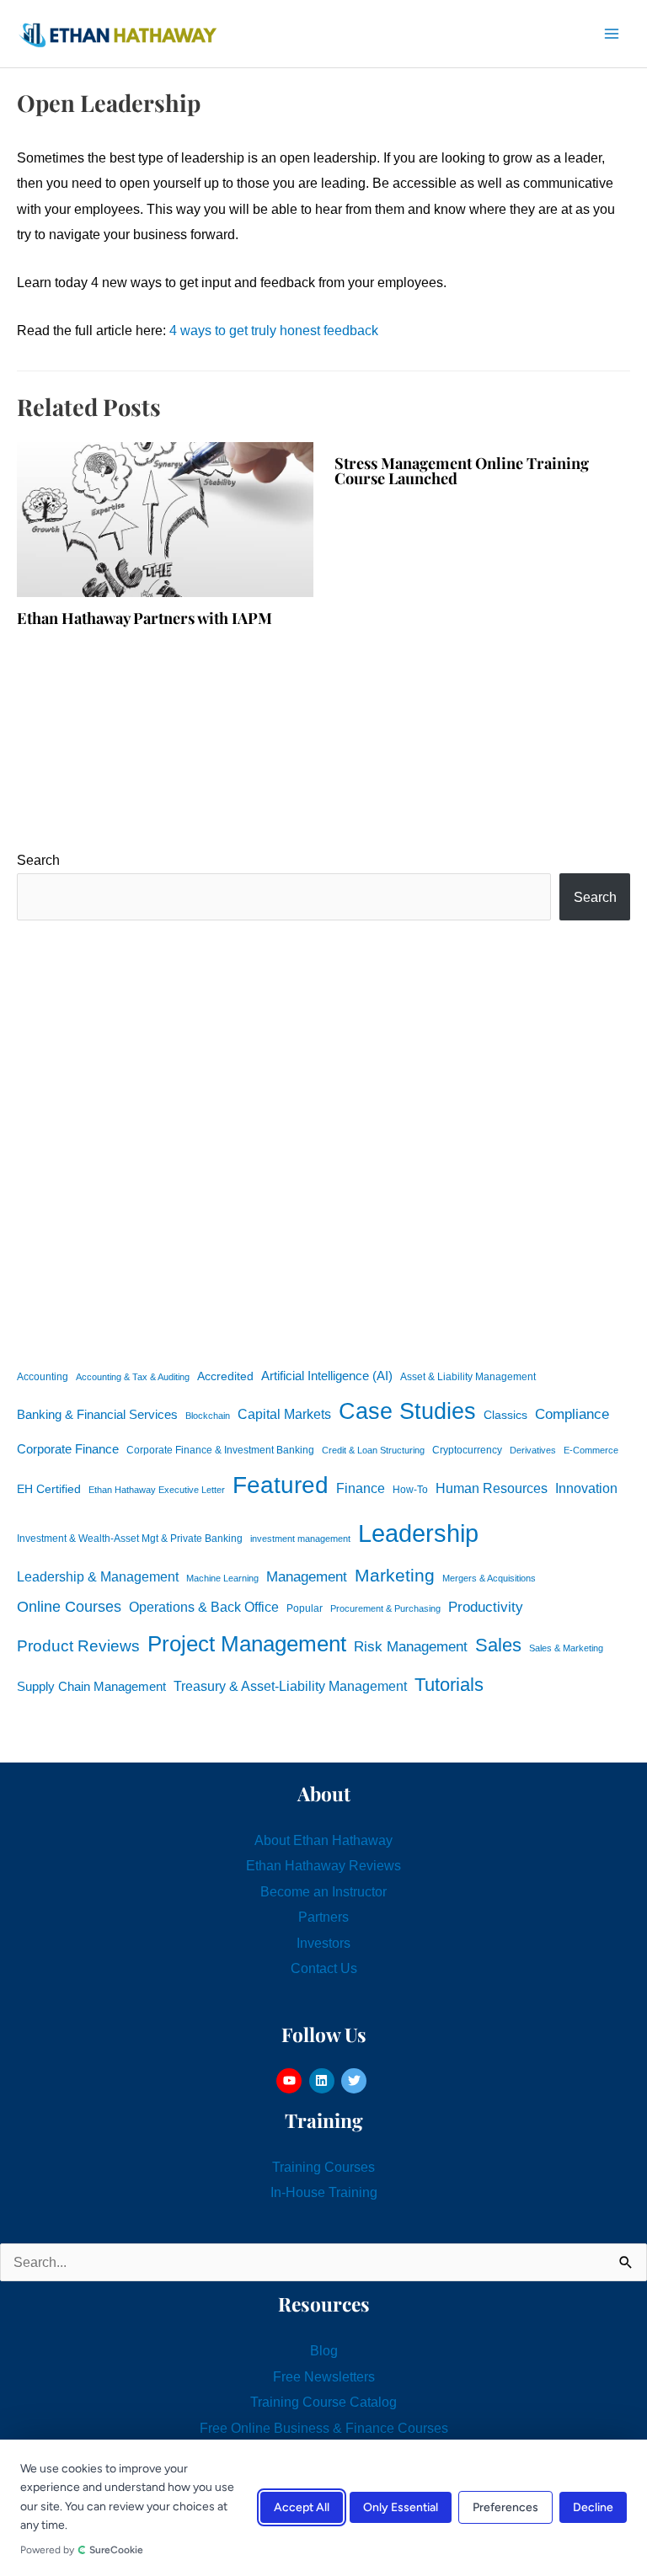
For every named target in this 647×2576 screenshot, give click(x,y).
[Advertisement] (323, 1141)
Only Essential (401, 2508)
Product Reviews (78, 1646)
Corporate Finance (68, 1449)
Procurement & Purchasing (385, 1608)
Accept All (302, 2508)
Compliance (572, 1414)
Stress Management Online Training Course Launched (462, 470)
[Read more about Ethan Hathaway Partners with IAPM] (165, 518)
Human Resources (492, 1488)
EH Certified (49, 1489)
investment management (300, 1539)
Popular (305, 1608)
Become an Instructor (323, 1891)
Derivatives (533, 1450)
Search (38, 860)
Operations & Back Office (204, 1607)
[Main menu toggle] (611, 34)
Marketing (395, 1575)
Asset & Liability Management (468, 1377)
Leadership (418, 1533)
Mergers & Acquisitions (489, 1578)
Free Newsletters (324, 2376)
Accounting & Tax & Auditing (133, 1377)
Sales (498, 1645)
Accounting (43, 1377)
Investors (323, 1943)
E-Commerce (591, 1450)
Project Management (247, 1644)
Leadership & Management (98, 1576)
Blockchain (208, 1416)
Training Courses (323, 2167)
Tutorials (449, 1685)
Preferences (505, 2508)
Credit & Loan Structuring (373, 1450)
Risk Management (411, 1646)
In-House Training (324, 2192)
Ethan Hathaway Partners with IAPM (144, 618)
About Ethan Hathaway (323, 1840)
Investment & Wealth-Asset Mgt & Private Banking (130, 1539)
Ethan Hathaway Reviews (323, 1865)
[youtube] (291, 2081)
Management (307, 1577)
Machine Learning (222, 1578)
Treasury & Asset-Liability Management (290, 1686)
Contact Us (324, 1968)
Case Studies (407, 1411)
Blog (324, 2350)
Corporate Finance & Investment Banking (220, 1450)
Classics (505, 1415)
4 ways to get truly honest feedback (274, 330)
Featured (281, 1485)
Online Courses (69, 1607)
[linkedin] (324, 2081)
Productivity (486, 1607)
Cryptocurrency (467, 1450)
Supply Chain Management (91, 1687)
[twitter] (356, 2081)
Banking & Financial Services (97, 1414)
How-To (410, 1490)
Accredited (225, 1376)
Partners (323, 1917)
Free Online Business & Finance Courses (324, 2428)
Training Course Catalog (323, 2402)
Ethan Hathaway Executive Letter (157, 1490)
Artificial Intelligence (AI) (327, 1376)
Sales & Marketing (566, 1648)
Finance (361, 1488)
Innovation (586, 1488)
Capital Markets (284, 1414)
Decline (593, 2508)
